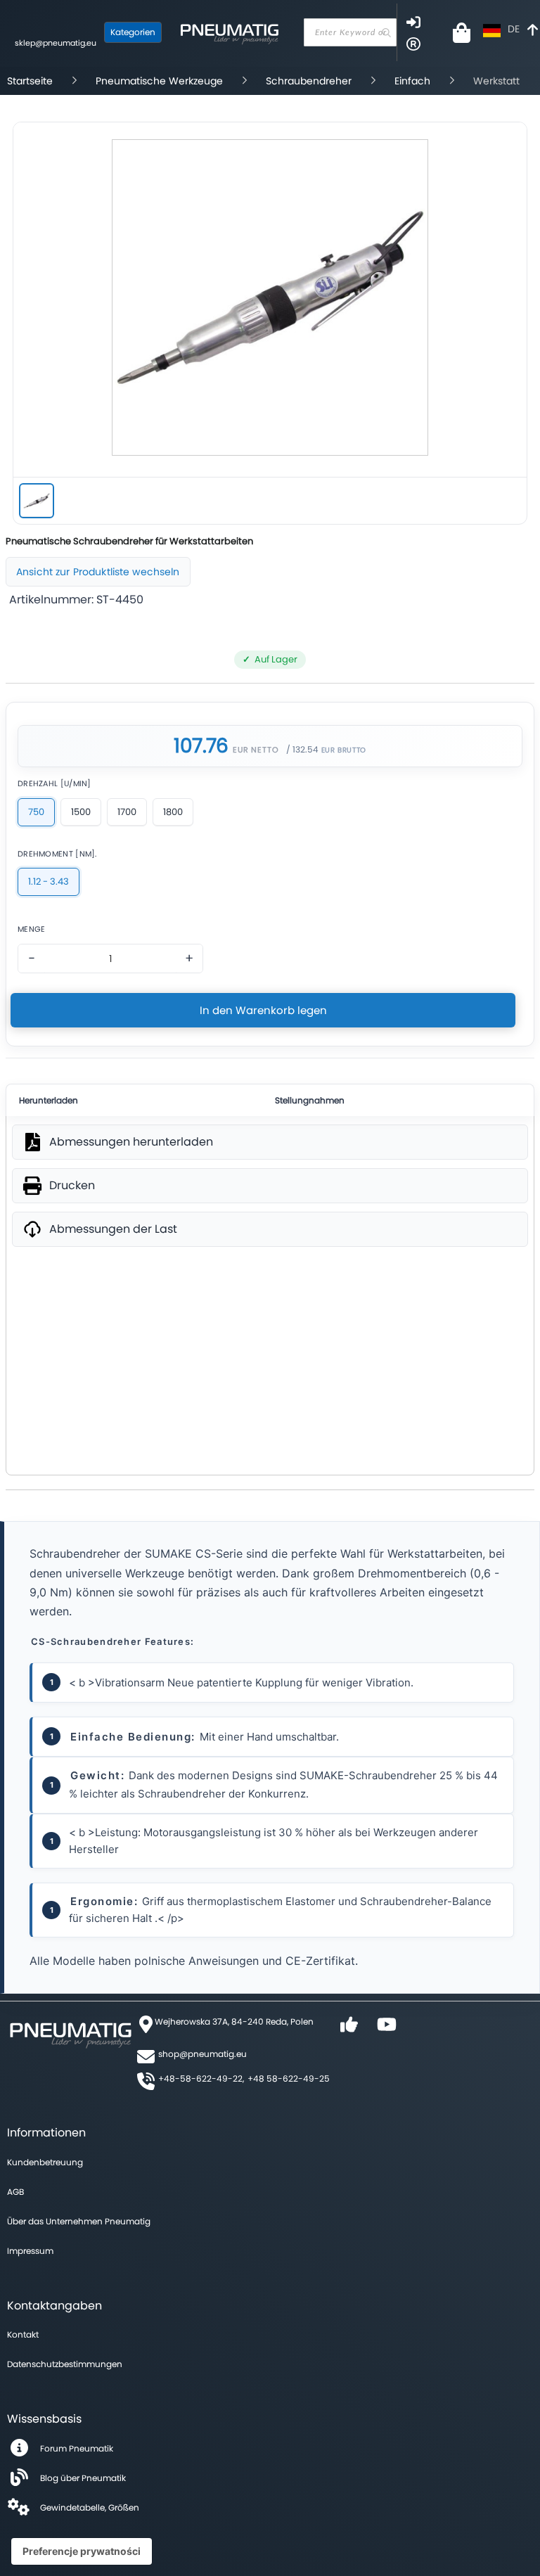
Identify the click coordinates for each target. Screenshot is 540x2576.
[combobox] (350, 32)
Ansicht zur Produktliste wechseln (98, 572)
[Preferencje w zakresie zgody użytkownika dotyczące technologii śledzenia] (82, 2551)
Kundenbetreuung (45, 2162)
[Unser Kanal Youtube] (387, 2029)
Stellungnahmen (310, 1100)
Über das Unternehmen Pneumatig (79, 2221)
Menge (32, 929)
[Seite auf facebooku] (349, 2029)
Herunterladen (49, 1100)
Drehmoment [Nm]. (57, 854)
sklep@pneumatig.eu (56, 43)
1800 (173, 812)
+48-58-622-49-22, (201, 2078)
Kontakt (23, 2334)
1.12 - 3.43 (49, 882)
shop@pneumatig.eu (202, 2054)
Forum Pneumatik (77, 2448)
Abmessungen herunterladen (131, 1142)
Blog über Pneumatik (83, 2478)
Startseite (30, 81)
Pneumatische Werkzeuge (159, 81)
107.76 (201, 746)
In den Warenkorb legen (263, 1010)
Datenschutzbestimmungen (65, 2364)
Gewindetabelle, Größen (90, 2507)
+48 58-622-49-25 (289, 2078)
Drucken (72, 1186)
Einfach (412, 81)
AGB (15, 2192)
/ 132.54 (302, 749)
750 (36, 812)
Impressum (30, 2251)
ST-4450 (120, 600)
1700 (127, 812)
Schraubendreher (309, 81)
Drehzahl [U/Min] (54, 784)
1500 (81, 812)
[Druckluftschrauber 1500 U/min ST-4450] (37, 501)
